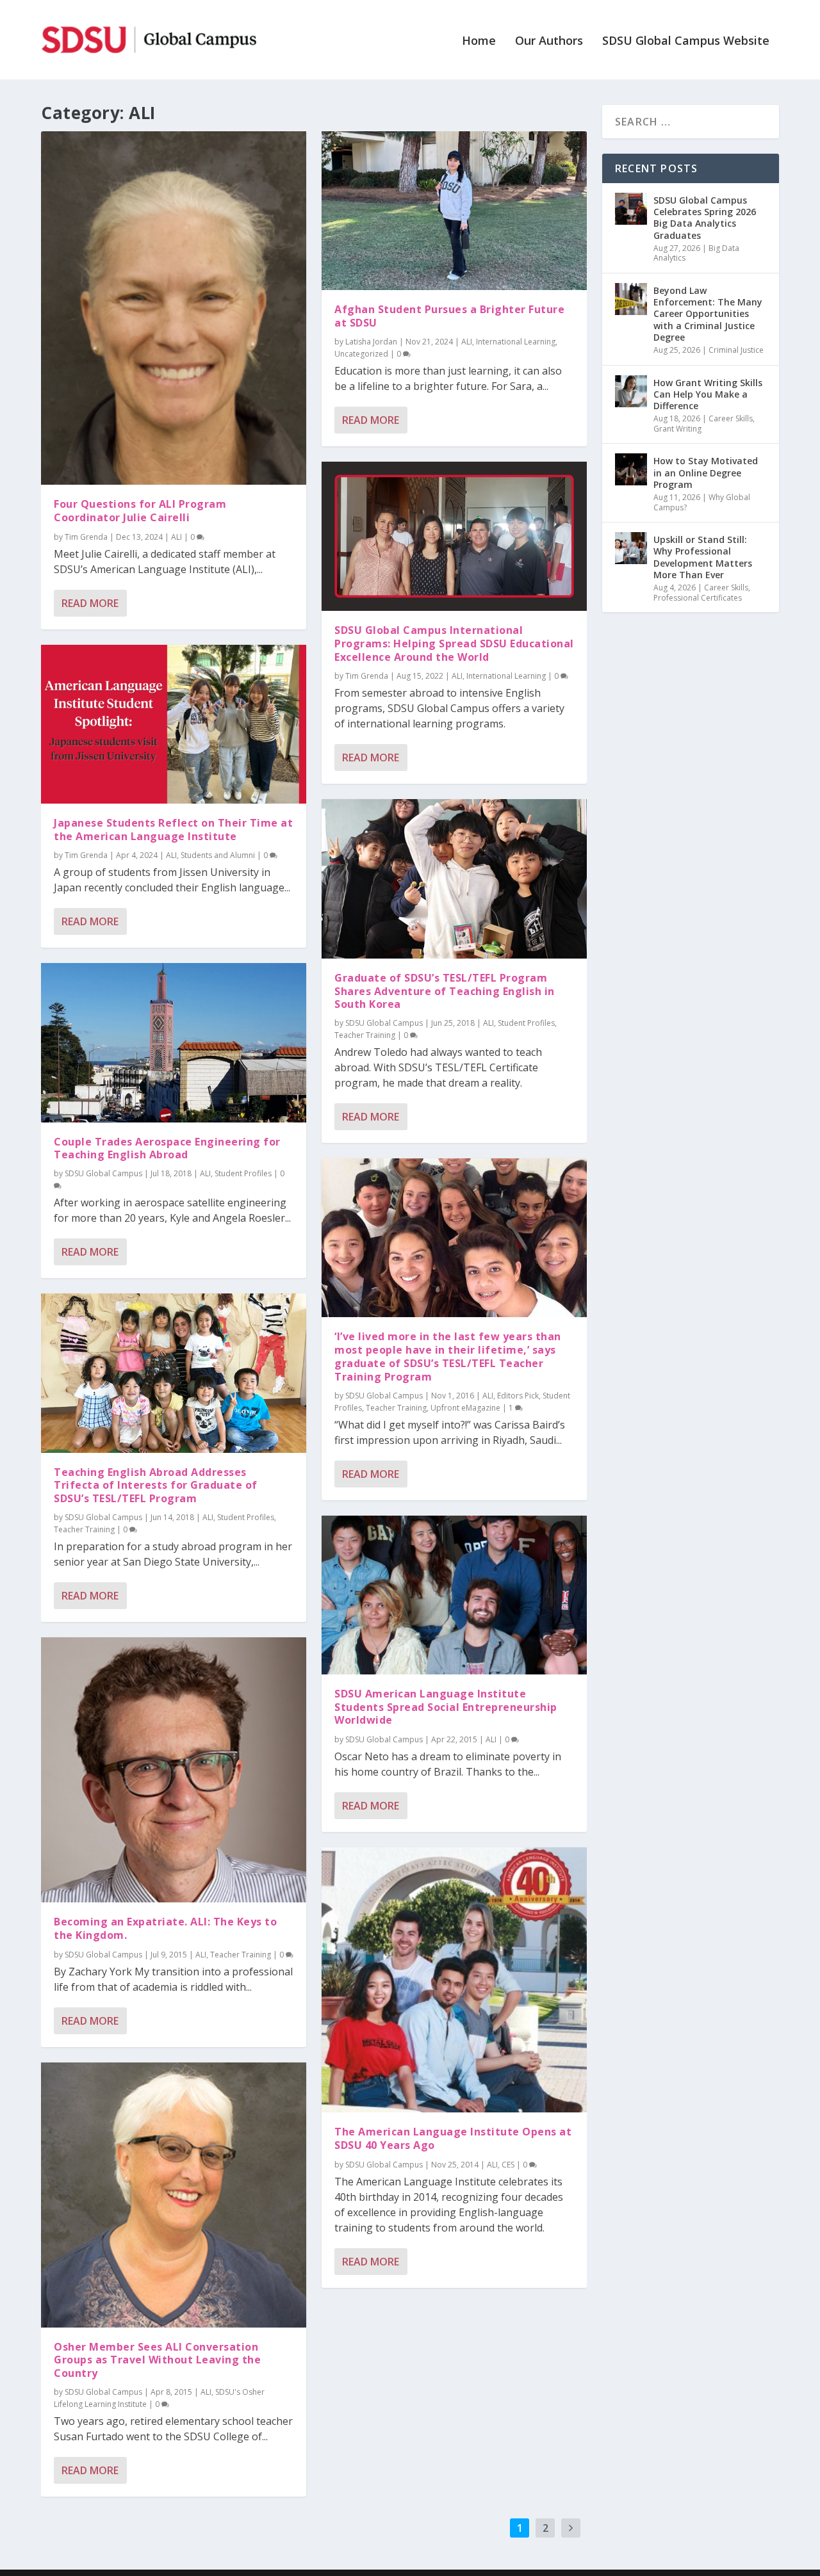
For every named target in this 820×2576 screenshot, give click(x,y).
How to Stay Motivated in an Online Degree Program (706, 472)
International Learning (516, 342)
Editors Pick (518, 1396)
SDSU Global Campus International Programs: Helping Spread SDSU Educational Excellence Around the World (454, 644)
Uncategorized (361, 354)
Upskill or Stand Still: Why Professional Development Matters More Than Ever (703, 557)
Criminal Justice (736, 350)
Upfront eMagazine (465, 1408)
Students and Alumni (218, 855)
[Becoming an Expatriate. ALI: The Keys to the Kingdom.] (174, 1770)
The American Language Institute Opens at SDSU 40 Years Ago (453, 2138)
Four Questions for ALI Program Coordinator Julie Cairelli (140, 511)
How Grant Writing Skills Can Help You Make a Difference (708, 394)
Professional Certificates (698, 598)
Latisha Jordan (371, 342)
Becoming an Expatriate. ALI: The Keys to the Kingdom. (165, 1928)
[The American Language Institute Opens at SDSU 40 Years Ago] (454, 1980)
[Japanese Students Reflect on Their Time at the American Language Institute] (174, 724)
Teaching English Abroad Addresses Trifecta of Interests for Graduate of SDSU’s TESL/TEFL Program (156, 1486)
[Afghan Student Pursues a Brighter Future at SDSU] (454, 211)
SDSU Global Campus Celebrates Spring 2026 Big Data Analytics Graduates (705, 218)
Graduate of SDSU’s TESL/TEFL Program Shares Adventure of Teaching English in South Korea (445, 991)
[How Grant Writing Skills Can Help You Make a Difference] (631, 391)
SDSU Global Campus (103, 1173)
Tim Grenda (86, 537)
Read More (90, 603)
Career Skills (731, 418)
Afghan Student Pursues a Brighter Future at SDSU (449, 316)
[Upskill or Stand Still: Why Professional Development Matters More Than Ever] (631, 548)
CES (508, 2165)
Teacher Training (84, 1529)
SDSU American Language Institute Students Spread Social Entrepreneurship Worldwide (446, 1707)
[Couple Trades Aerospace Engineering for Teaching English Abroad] (174, 1042)
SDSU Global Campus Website (686, 42)
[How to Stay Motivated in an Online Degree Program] (631, 469)
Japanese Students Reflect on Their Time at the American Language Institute (173, 830)
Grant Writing (677, 429)
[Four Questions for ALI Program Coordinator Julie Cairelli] (174, 308)
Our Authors (549, 42)
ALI (176, 537)
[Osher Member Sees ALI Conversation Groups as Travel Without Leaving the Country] (174, 2195)
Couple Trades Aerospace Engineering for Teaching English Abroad (167, 1148)
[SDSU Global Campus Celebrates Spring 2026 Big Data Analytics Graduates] (631, 209)
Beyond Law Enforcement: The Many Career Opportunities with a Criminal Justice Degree (708, 314)
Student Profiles (243, 1173)
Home (479, 42)
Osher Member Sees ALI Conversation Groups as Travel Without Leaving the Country (157, 2360)
